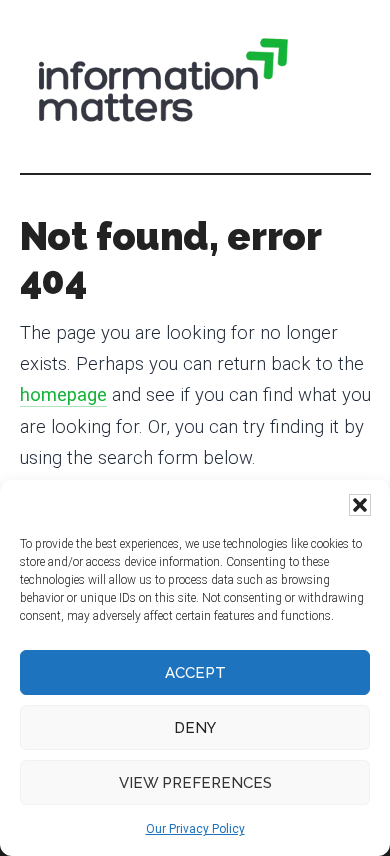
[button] (360, 505)
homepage (63, 395)
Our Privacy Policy (195, 829)
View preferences (195, 783)
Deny (195, 728)
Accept (195, 673)
